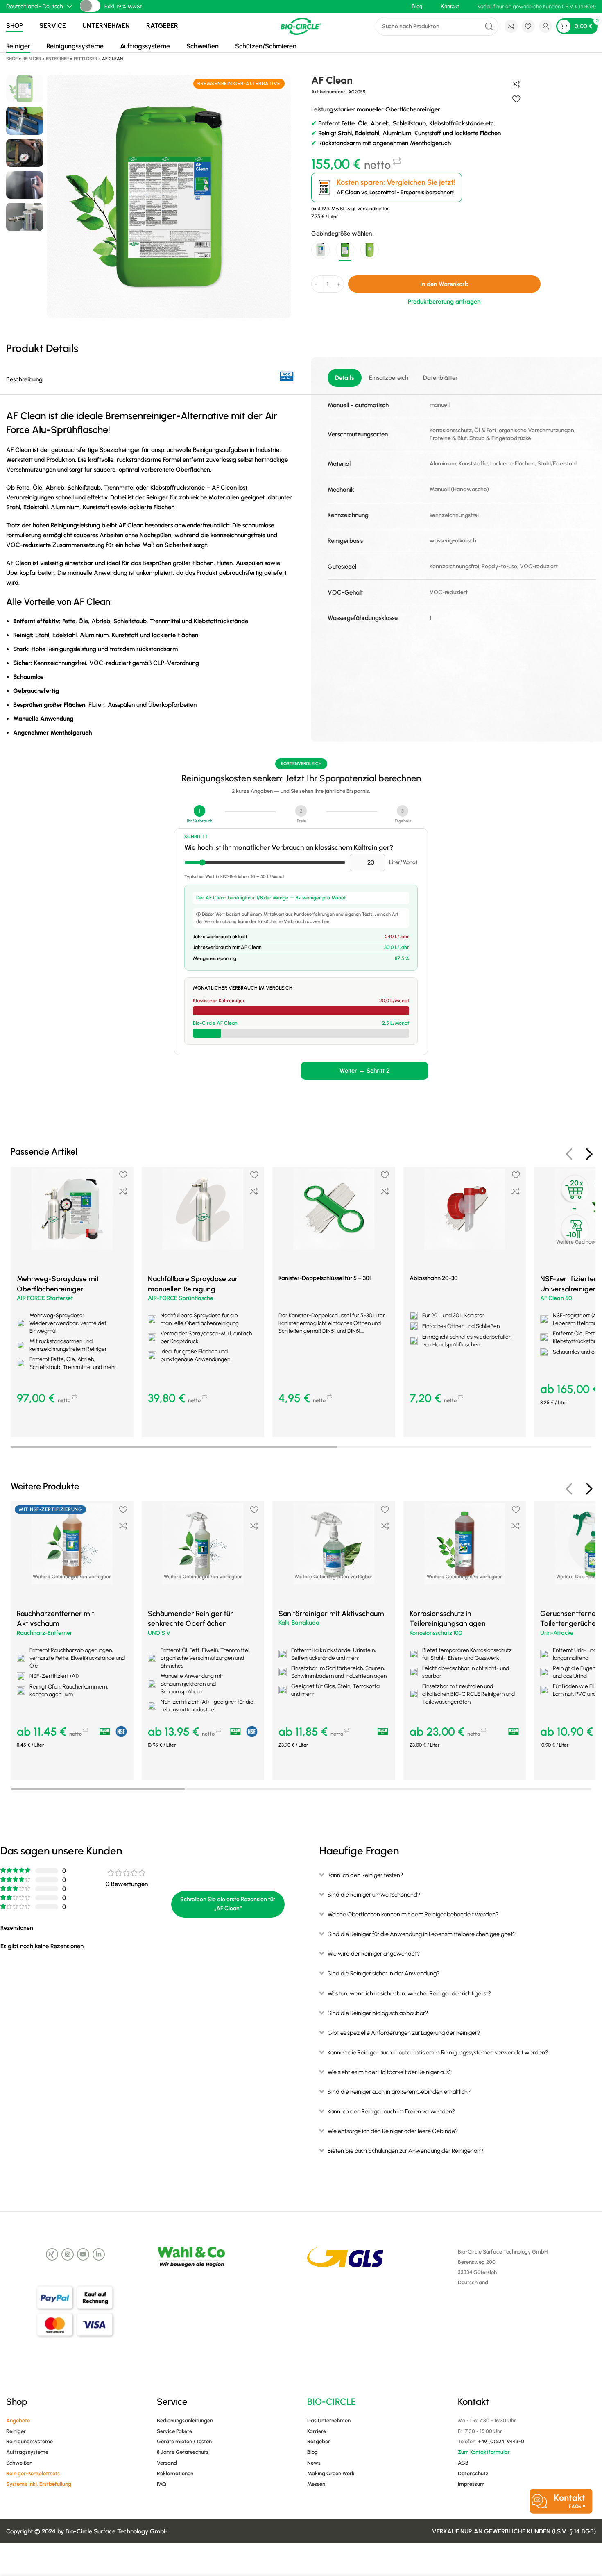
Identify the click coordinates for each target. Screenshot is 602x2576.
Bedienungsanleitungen (185, 2421)
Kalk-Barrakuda (299, 1623)
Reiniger (18, 46)
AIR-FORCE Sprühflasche (181, 1298)
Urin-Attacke (557, 1633)
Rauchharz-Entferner (44, 1633)
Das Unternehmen (329, 2421)
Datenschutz (473, 2473)
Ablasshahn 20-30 (434, 1278)
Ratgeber (162, 26)
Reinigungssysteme (75, 46)
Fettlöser (85, 59)
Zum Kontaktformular (484, 2452)
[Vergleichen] (516, 84)
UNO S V (159, 1633)
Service (53, 26)
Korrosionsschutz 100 (436, 1633)
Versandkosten (373, 209)
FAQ (162, 2484)
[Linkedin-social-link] (99, 2254)
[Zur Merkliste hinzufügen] (516, 99)
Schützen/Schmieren (266, 46)
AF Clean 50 (556, 1298)
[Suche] (489, 26)
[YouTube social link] (83, 2254)
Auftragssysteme (145, 46)
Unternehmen (106, 26)
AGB (463, 2463)
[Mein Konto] (545, 26)
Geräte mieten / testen (184, 2441)
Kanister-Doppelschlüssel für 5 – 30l (325, 1278)
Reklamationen (175, 2473)
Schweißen (203, 46)
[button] (72, 1423)
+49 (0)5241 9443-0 (501, 2441)
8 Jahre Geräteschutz (183, 2452)
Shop (15, 26)
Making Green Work (331, 2473)
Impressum (471, 2484)
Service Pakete (174, 2431)
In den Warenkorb (444, 284)
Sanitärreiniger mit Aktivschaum (331, 1613)
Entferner (57, 59)
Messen (316, 2484)
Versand (167, 2463)
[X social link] (52, 2254)
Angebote (18, 2421)
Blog (312, 2452)
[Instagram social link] (68, 2254)
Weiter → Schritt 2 (364, 1071)
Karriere (317, 2431)
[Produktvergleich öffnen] (511, 26)
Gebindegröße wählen (342, 234)
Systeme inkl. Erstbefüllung (39, 2484)
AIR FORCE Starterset (45, 1298)
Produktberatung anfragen (444, 302)
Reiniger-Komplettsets (33, 2473)
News (314, 2463)
